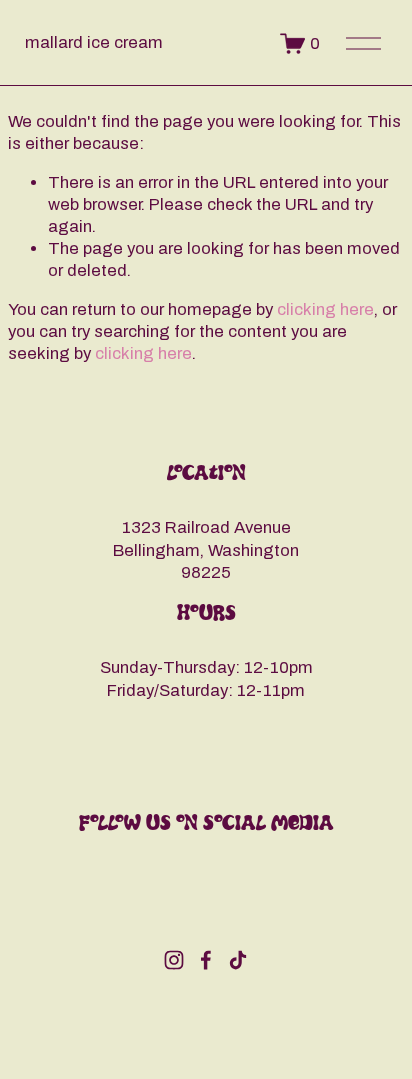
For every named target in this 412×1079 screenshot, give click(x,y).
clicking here (325, 309)
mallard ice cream (94, 42)
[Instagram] (174, 960)
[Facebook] (206, 960)
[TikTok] (238, 960)
